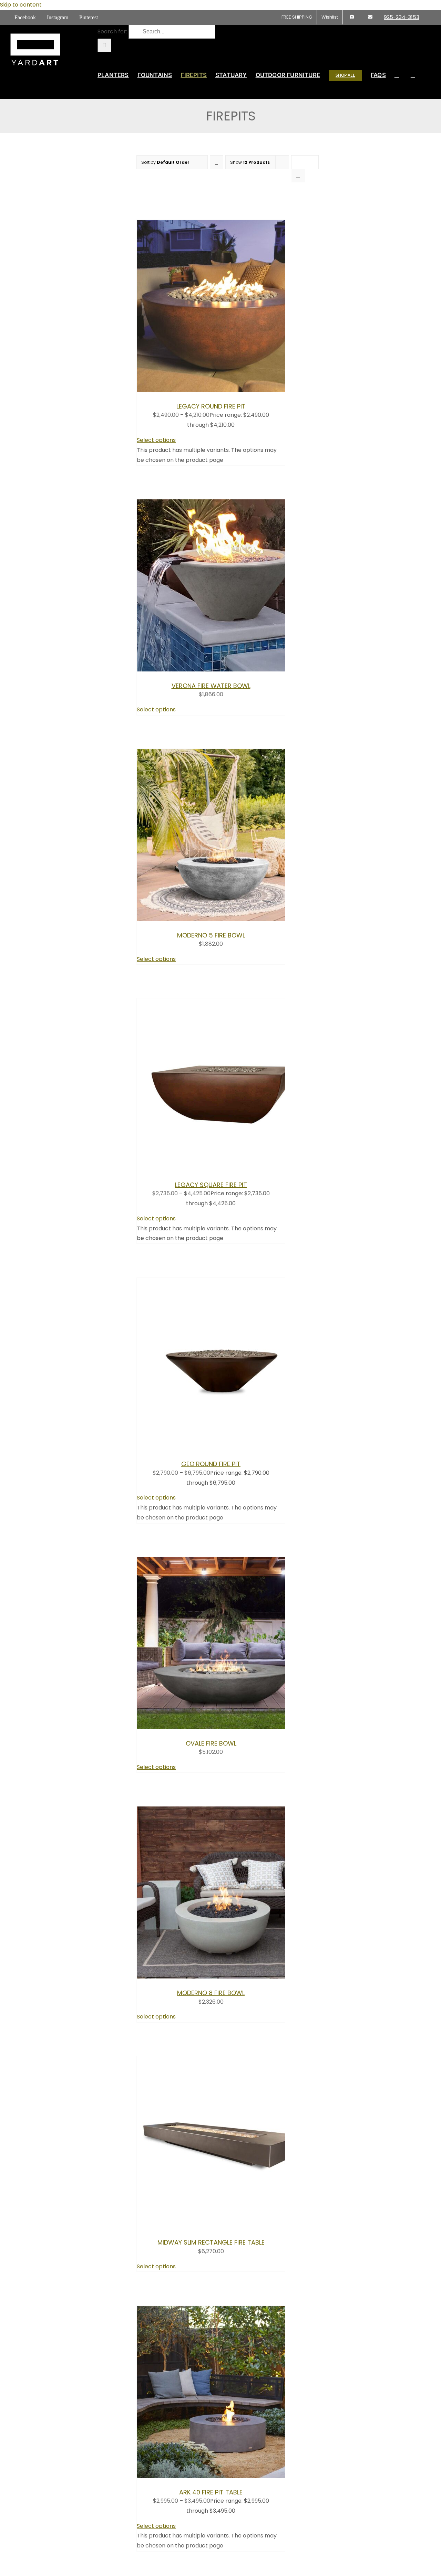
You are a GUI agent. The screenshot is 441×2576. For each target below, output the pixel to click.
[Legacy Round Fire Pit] (223, 390)
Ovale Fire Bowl (211, 1743)
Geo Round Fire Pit (211, 1464)
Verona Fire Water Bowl (211, 686)
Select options (156, 440)
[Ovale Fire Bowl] (223, 1727)
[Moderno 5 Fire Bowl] (223, 919)
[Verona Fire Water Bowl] (223, 670)
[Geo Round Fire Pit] (223, 1448)
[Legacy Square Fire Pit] (223, 1169)
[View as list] (298, 176)
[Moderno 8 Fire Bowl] (223, 1977)
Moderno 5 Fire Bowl (211, 935)
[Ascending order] (217, 162)
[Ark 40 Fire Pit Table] (223, 2476)
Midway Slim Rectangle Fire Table (211, 2242)
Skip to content (21, 5)
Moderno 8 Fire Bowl (211, 1993)
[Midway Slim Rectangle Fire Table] (223, 2227)
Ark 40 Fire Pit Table (211, 2492)
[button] (413, 75)
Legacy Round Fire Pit (211, 406)
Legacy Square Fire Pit (211, 1185)
